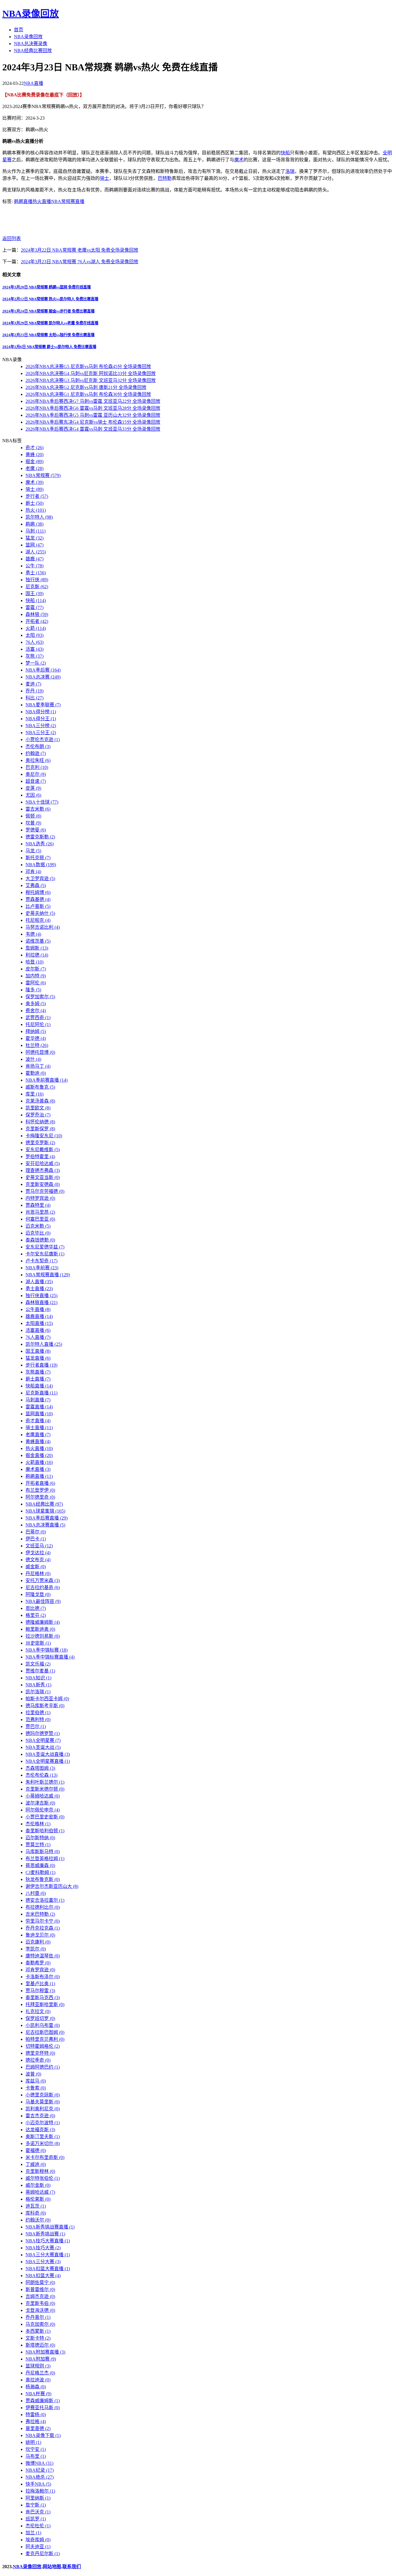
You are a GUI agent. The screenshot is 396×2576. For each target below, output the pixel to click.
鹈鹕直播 (23, 201)
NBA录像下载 (43, 2435)
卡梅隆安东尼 (44, 1136)
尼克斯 (37, 587)
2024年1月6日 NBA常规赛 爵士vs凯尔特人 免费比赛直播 (49, 347)
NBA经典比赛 (44, 1504)
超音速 (36, 781)
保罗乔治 (38, 1115)
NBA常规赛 (43, 475)
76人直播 (38, 1337)
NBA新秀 (38, 1685)
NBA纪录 (40, 2470)
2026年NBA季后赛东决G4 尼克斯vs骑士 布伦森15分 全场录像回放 (93, 422)
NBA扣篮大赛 (43, 2276)
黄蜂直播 (38, 1441)
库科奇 (36, 2213)
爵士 (34, 503)
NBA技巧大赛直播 (48, 2241)
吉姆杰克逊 (40, 2296)
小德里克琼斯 (43, 2095)
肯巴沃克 (38, 2512)
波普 (33, 2074)
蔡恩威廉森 (40, 1865)
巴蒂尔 (36, 1532)
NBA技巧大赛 (43, 2248)
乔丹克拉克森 (43, 1928)
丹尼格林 (38, 1574)
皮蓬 (33, 788)
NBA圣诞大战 (43, 1747)
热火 (36, 510)
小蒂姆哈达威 (43, 1796)
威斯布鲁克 (40, 1087)
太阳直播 (39, 1323)
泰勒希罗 (38, 1963)
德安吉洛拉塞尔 (45, 1900)
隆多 (33, 990)
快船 (285, 153)
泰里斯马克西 (43, 1998)
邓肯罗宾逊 (40, 1970)
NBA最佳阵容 (43, 1601)
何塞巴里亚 (40, 1219)
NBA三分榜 (41, 726)
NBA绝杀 (40, 2477)
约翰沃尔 (38, 2220)
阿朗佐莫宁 (40, 2282)
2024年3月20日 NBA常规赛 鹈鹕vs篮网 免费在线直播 (47, 287)
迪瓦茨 (36, 2206)
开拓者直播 (40, 1483)
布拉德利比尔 (43, 1907)
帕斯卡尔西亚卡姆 (47, 1699)
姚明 (33, 2442)
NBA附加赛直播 (45, 2352)
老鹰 (34, 468)
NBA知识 (38, 1678)
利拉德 (37, 955)
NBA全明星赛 (43, 1740)
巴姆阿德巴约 (43, 2067)
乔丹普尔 (38, 2317)
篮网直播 (39, 1414)
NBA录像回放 (31, 14)
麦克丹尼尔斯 (43, 2554)
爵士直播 (38, 1379)
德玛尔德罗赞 (43, 1733)
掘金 (34, 461)
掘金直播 (39, 1455)
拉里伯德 (38, 1713)
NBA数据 (41, 865)
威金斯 (36, 1567)
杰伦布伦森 (41, 1775)
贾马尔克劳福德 (45, 1191)
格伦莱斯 (38, 2199)
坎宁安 (36, 2449)
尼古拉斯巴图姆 (45, 2032)
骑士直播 (39, 1428)
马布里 (36, 2456)
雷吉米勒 (38, 809)
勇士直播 (39, 1289)
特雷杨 (36, 2415)
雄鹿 (34, 559)
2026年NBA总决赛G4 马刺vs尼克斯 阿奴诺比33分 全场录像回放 (91, 373)
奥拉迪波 (38, 2380)
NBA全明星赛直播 (48, 1761)
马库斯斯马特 (43, 1852)
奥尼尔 (36, 774)
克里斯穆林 (40, 2171)
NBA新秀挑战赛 (45, 2234)
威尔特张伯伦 (43, 2178)
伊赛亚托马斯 (43, 2408)
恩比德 (36, 1608)
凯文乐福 (38, 1664)
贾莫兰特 (38, 1845)
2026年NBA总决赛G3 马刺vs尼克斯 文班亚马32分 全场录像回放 (91, 380)
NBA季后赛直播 (47, 1518)
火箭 (36, 628)
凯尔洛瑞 (38, 1692)
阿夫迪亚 (38, 2547)
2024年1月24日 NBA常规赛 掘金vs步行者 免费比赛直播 (48, 311)
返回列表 (12, 238)
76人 (34, 642)
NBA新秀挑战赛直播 (50, 2227)
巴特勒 (165, 178)
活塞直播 (38, 1330)
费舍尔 (36, 1011)
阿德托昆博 (40, 1052)
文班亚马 (39, 1546)
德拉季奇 (38, 2060)
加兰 (33, 2533)
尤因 (33, 795)
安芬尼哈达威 (43, 1163)
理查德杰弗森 (43, 1170)
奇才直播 (38, 1421)
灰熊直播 (38, 1372)
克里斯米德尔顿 (45, 1789)
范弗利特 (38, 1720)
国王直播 (38, 1351)
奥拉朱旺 (38, 760)
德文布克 (38, 1560)
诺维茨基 (38, 941)
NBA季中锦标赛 (47, 1650)
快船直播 (39, 1386)
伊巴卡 (36, 1539)
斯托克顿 (38, 858)
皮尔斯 (36, 969)
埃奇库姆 (38, 2540)
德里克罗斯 (40, 1143)
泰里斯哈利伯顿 (45, 1831)
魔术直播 (38, 1469)
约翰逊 (36, 753)
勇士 (36, 573)
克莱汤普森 (40, 1101)
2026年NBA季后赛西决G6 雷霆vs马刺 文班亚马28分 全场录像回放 (93, 408)
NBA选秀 (40, 844)
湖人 (36, 552)
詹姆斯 (37, 948)
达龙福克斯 (40, 2130)
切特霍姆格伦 (43, 2046)
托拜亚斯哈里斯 (45, 2004)
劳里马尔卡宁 (43, 1921)
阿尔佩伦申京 (43, 1810)
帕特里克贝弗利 (45, 2039)
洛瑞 (290, 171)
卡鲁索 (36, 2088)
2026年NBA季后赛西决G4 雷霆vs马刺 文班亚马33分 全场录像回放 (93, 429)
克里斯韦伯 (40, 2303)
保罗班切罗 (40, 2018)
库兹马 (36, 2081)
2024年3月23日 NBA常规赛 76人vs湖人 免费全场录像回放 (80, 262)
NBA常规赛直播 (68, 201)
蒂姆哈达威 (40, 2192)
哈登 (34, 962)
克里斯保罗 (40, 1129)
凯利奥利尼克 (43, 2109)
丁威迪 (36, 2164)
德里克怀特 (40, 2053)
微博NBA (39, 2463)
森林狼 (37, 614)
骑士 (104, 178)
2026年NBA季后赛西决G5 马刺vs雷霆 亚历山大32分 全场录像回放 (93, 415)
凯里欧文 (38, 1108)
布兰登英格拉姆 (45, 1859)
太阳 (34, 635)
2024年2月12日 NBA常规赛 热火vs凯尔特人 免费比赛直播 (50, 299)
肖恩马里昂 (40, 1212)
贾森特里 (38, 1205)
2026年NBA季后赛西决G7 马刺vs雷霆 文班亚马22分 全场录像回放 (93, 401)
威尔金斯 (38, 2185)
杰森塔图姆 (40, 1768)
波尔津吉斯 (40, 1803)
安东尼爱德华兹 (45, 1247)
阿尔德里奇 (40, 1497)
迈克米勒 (38, 1226)
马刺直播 (38, 1400)
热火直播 (42, 201)
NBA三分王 (41, 733)
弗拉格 (36, 2421)
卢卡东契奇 (41, 1261)
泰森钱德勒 (40, 1240)
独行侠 (37, 580)
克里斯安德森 (43, 1184)
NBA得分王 (41, 719)
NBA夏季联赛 (43, 705)
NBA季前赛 (42, 1268)
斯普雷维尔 (40, 2289)
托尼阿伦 (38, 1024)
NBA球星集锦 (45, 1511)
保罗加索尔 (40, 997)
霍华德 (36, 1038)
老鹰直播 (38, 1435)
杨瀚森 (36, 2387)
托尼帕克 (38, 920)
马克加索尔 (40, 2324)
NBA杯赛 (38, 2394)
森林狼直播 (41, 1302)
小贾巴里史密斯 (45, 1817)
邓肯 (33, 872)
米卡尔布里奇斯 (45, 2157)
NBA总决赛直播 (45, 1525)
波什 (33, 1059)
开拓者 (37, 621)
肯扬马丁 (38, 1066)
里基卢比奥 (40, 1984)
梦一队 (36, 663)
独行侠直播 (41, 1296)
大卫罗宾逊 (40, 879)
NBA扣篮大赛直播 (48, 2269)
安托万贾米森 (43, 1580)
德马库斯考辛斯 (45, 1706)
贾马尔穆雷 (40, 1991)
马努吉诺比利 (43, 927)
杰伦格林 (38, 1824)
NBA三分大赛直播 (48, 2255)
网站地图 (52, 2567)
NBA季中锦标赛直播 (50, 1657)
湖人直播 (39, 1282)
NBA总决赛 (43, 677)
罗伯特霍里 (40, 1157)
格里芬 (36, 1615)
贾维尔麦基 (40, 1671)
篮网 (34, 545)
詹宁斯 (36, 2505)
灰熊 (34, 656)
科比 (34, 698)
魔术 (239, 160)
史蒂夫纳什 (40, 913)
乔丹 (34, 691)
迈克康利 (38, 1942)
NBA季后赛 (43, 670)
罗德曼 (36, 830)
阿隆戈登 (38, 1594)
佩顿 (33, 816)
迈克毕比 (38, 1233)
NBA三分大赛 (43, 2262)
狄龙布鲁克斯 (43, 1879)
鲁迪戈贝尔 (40, 1935)
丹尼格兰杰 (40, 2373)
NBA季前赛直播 (47, 1080)
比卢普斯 (38, 906)
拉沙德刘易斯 (43, 1636)
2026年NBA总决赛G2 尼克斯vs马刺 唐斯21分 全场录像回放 (86, 387)
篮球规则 (38, 2366)
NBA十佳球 (42, 802)
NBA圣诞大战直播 (48, 1754)
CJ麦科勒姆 (40, 1872)
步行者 (37, 496)
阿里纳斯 (38, 2498)
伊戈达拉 (38, 1553)
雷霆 (34, 607)
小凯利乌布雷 (43, 2025)
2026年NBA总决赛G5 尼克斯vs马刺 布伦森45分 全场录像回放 (88, 366)
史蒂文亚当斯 (43, 1177)
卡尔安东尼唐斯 (45, 1254)
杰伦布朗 (38, 746)
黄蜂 (34, 455)
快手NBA (38, 2484)
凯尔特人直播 (44, 1344)
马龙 (33, 851)
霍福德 (36, 2150)
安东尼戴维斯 (43, 1150)
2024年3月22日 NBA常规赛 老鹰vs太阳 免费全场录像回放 (80, 250)
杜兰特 (37, 1045)
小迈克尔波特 (43, 2123)
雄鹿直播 (39, 1316)
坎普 (33, 823)
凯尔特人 (39, 517)
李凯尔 (36, 1949)
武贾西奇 (38, 1018)
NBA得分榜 (41, 712)
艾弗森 (36, 885)
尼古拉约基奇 (43, 1587)
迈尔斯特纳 (40, 1838)
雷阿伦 (36, 983)
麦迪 (33, 684)
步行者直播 (41, 1365)
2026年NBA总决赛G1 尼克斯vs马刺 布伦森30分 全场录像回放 (88, 394)
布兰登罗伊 (40, 1490)
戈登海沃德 (40, 2310)
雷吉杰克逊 (40, 2116)
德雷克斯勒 (40, 837)
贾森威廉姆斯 (43, 2401)
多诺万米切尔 (43, 2143)
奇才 (34, 448)
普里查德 (38, 2428)
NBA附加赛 (41, 2359)
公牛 (34, 566)
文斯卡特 (38, 2338)
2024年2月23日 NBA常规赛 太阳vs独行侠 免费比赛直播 (48, 335)
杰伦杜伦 (38, 2526)
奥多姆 (36, 1004)
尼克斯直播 (41, 1393)
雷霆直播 (39, 1407)
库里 (34, 1094)
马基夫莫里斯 (43, 2102)
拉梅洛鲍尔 (40, 2491)
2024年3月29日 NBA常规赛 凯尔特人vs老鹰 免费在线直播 (50, 323)
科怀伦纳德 (40, 1122)
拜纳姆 (36, 1031)
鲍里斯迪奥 (40, 1629)
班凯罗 (36, 2519)
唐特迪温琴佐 (43, 1956)
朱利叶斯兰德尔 (45, 1782)
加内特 (36, 976)
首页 (19, 30)
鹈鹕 (34, 524)
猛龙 (34, 538)
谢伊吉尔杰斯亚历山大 (52, 1886)
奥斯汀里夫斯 (43, 2137)
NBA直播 (33, 83)
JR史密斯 (38, 1643)
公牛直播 (38, 1309)
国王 (34, 594)
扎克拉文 (38, 2011)
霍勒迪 (36, 1073)
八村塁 (36, 1893)
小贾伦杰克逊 (43, 739)
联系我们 (72, 2567)
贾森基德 (38, 899)
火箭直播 (39, 1462)
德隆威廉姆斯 (43, 1622)
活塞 (34, 649)
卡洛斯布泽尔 (43, 1977)
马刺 (36, 531)
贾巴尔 (36, 1726)
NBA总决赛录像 (31, 44)
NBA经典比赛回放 (33, 51)
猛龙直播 (38, 1358)
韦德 (33, 934)
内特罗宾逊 (40, 1198)
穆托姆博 (38, 892)
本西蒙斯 (38, 2331)
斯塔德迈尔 (40, 2345)
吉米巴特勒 (40, 1914)
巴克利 (37, 767)
